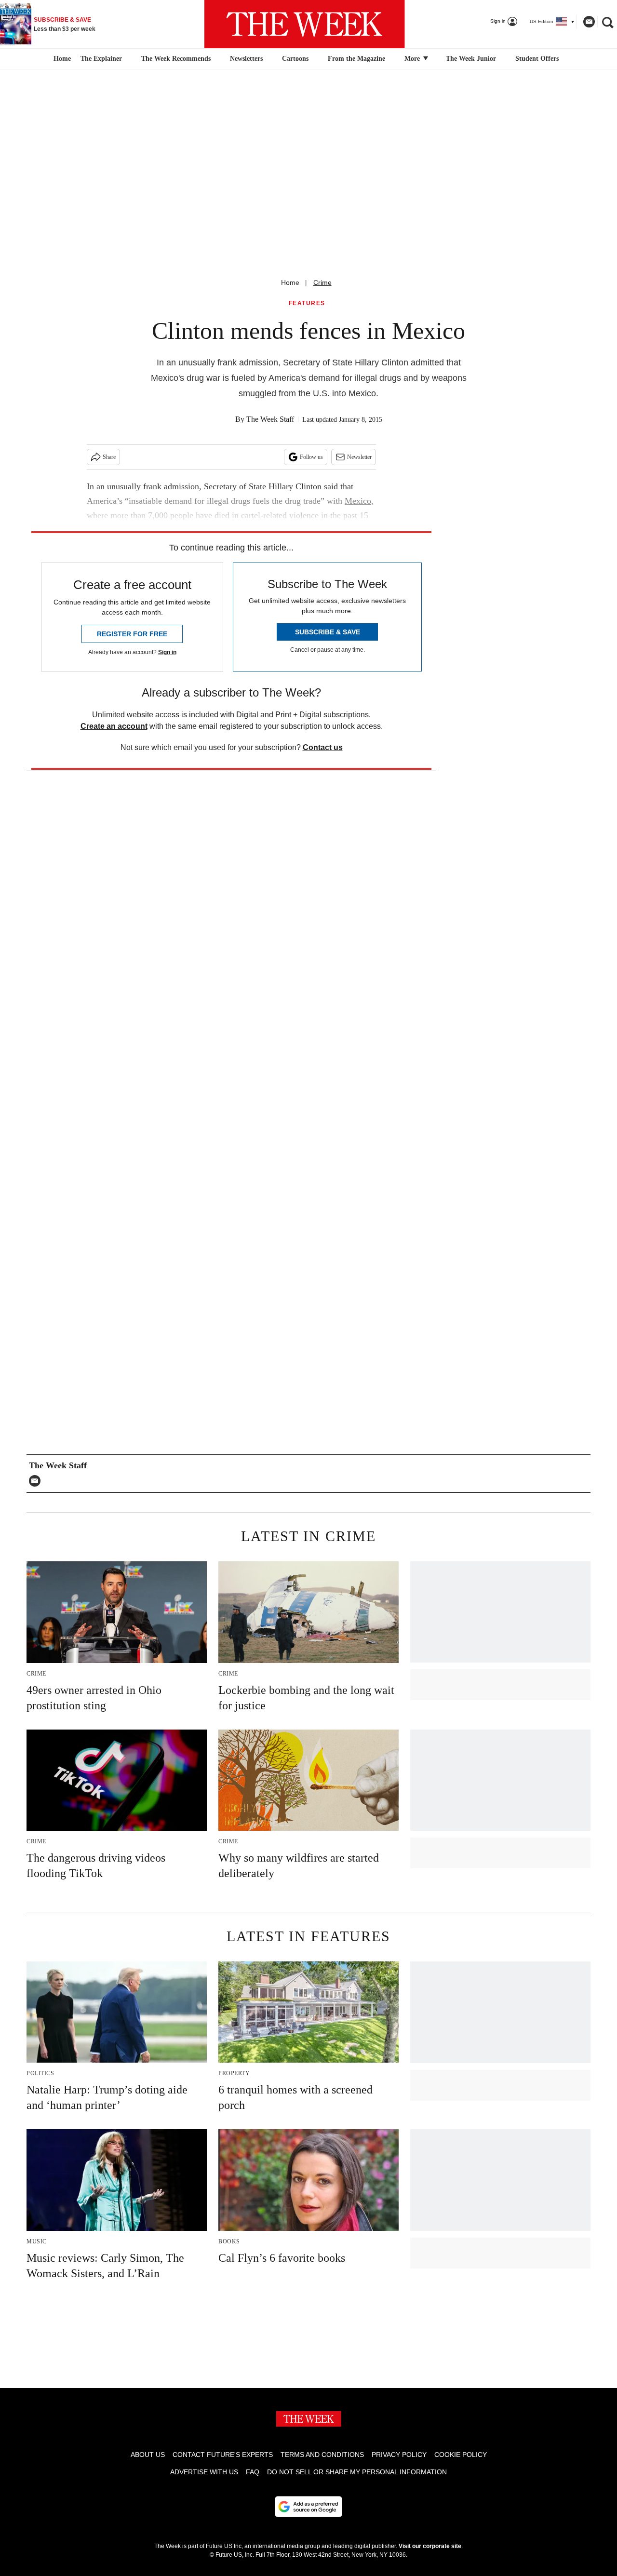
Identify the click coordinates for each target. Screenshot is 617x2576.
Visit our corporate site (430, 2546)
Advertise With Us (204, 2472)
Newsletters (246, 59)
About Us (148, 2455)
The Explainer (101, 59)
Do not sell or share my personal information (357, 2472)
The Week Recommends (176, 59)
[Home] (61, 59)
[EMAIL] (37, 1481)
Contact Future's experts (223, 2455)
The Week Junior (471, 59)
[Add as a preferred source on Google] (308, 2507)
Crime (322, 282)
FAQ (253, 2472)
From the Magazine (356, 59)
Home (290, 282)
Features (307, 303)
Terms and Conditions (322, 2455)
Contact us (323, 747)
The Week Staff (270, 419)
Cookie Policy (461, 2455)
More (413, 59)
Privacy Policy (399, 2455)
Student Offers (537, 59)
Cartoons (295, 59)
